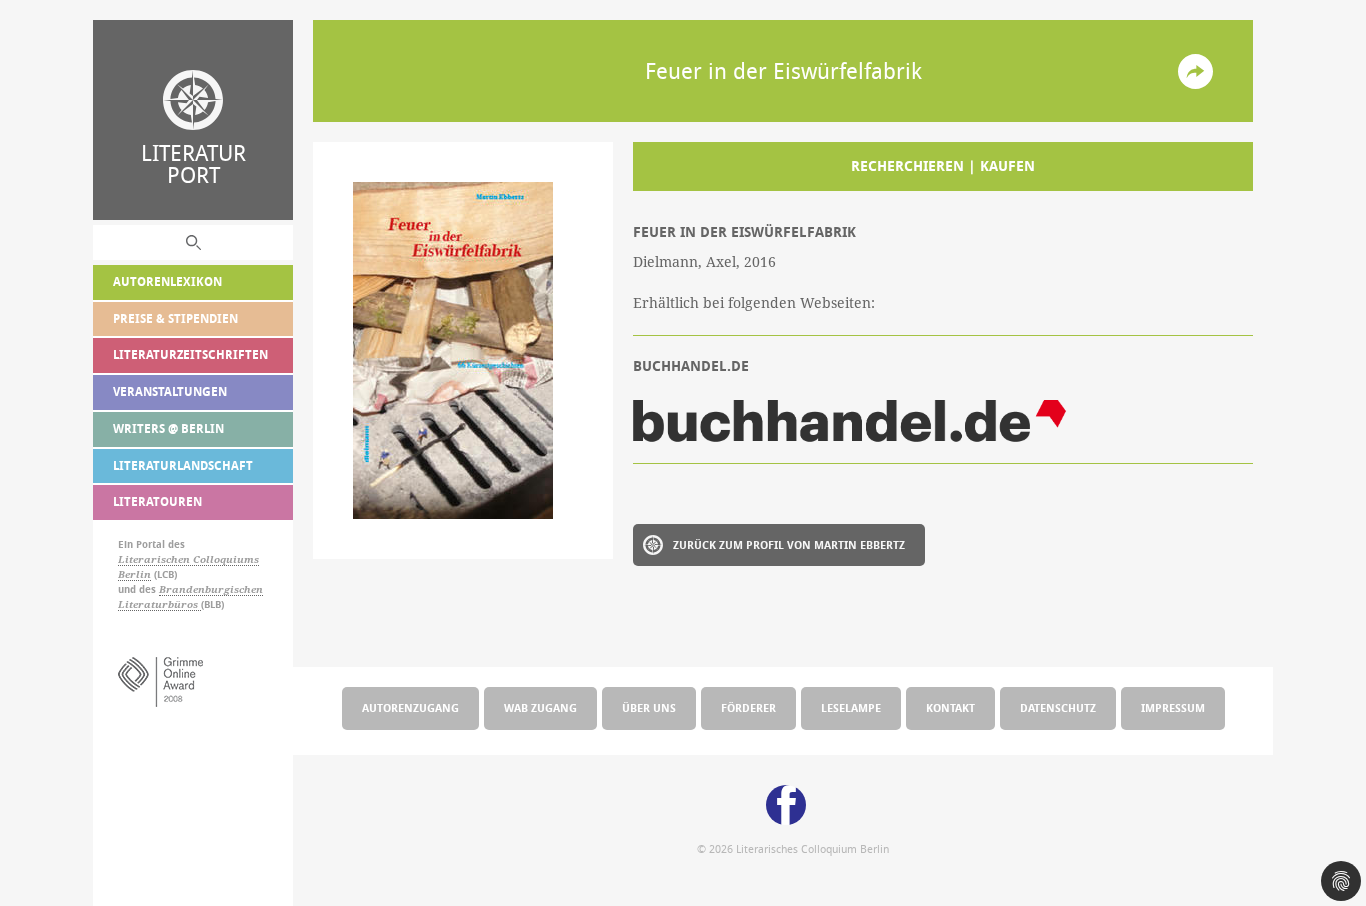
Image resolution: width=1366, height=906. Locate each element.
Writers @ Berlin (168, 428)
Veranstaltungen (170, 391)
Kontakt (950, 707)
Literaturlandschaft (183, 465)
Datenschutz (1058, 707)
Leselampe (851, 707)
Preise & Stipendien (175, 318)
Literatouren (157, 501)
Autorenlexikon (167, 281)
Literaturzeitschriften (190, 354)
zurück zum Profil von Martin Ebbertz (789, 544)
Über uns (649, 707)
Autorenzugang (410, 707)
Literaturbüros (159, 604)
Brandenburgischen (211, 589)
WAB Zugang (540, 707)
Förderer (748, 707)
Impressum (1173, 707)
